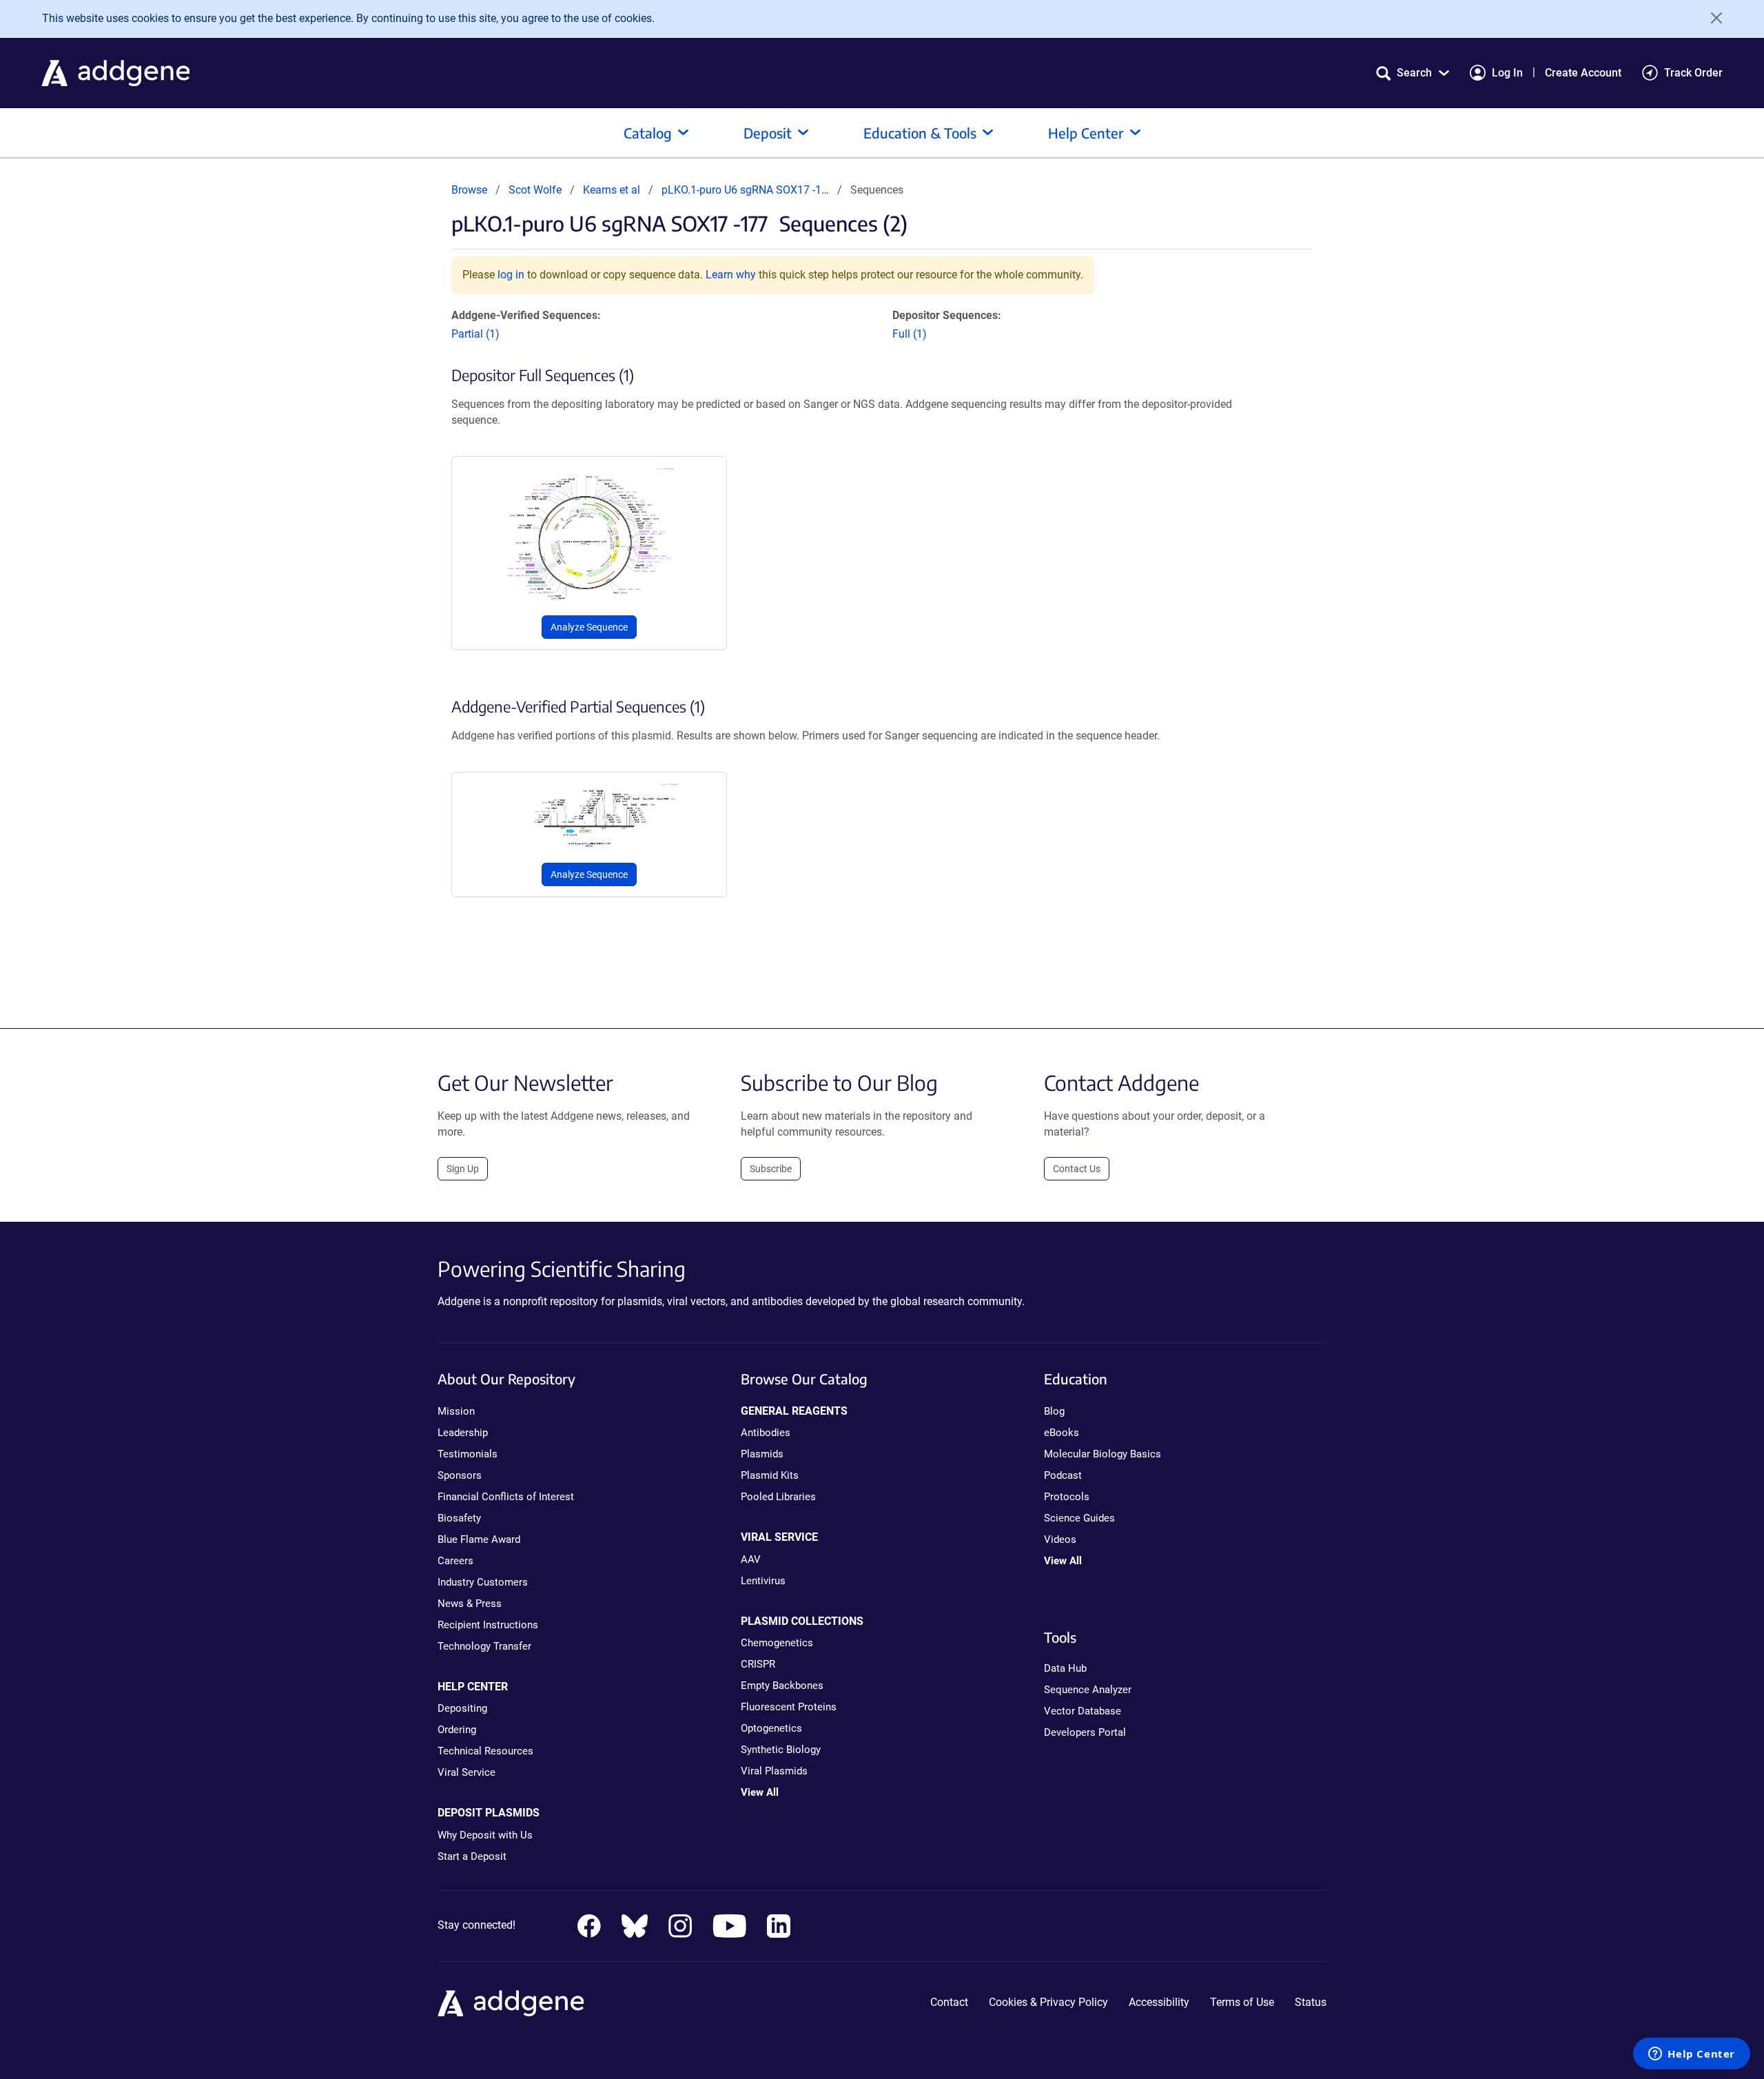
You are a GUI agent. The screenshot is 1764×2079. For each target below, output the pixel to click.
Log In (1507, 73)
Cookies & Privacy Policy (1048, 2002)
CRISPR (758, 1664)
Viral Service (466, 1772)
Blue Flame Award (479, 1539)
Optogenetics (771, 1728)
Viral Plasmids (774, 1771)
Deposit (768, 133)
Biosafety (459, 1518)
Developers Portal (1085, 1732)
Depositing (462, 1708)
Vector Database (1083, 1711)
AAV (751, 1559)
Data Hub (1065, 1668)
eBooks (1062, 1433)
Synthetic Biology (781, 1750)
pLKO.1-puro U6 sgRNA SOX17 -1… (745, 190)
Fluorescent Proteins (789, 1707)
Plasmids (762, 1454)
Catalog (648, 133)
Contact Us (1077, 1169)
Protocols (1067, 1497)
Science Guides (1079, 1518)
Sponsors (460, 1475)
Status (1311, 2002)
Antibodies (766, 1433)
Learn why (731, 275)
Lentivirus (763, 1581)
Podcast (1063, 1475)
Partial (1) (475, 334)
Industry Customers (483, 1582)
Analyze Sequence (589, 627)
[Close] (1712, 18)
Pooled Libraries (778, 1497)
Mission (456, 1411)
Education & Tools (920, 133)
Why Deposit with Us (485, 1835)
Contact (949, 2002)
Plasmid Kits (770, 1475)
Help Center (1086, 133)
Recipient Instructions (488, 1625)
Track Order (1693, 73)
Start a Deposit (472, 1856)
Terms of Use (1242, 2002)
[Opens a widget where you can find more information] (1692, 2055)
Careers (455, 1561)
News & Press (470, 1604)
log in (511, 275)
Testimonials (468, 1454)
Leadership (463, 1433)
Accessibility (1159, 2002)
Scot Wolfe (535, 190)
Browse (469, 190)
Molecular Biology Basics (1102, 1454)
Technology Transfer (484, 1646)
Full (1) (910, 334)
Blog (1054, 1411)
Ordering (457, 1730)
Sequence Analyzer (1088, 1690)
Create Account (1583, 73)
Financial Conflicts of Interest (506, 1497)
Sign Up (463, 1169)
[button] (1413, 73)
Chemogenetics (777, 1643)
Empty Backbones (782, 1686)
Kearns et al (613, 190)
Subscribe (771, 1169)
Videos (1060, 1539)
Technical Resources (485, 1751)
